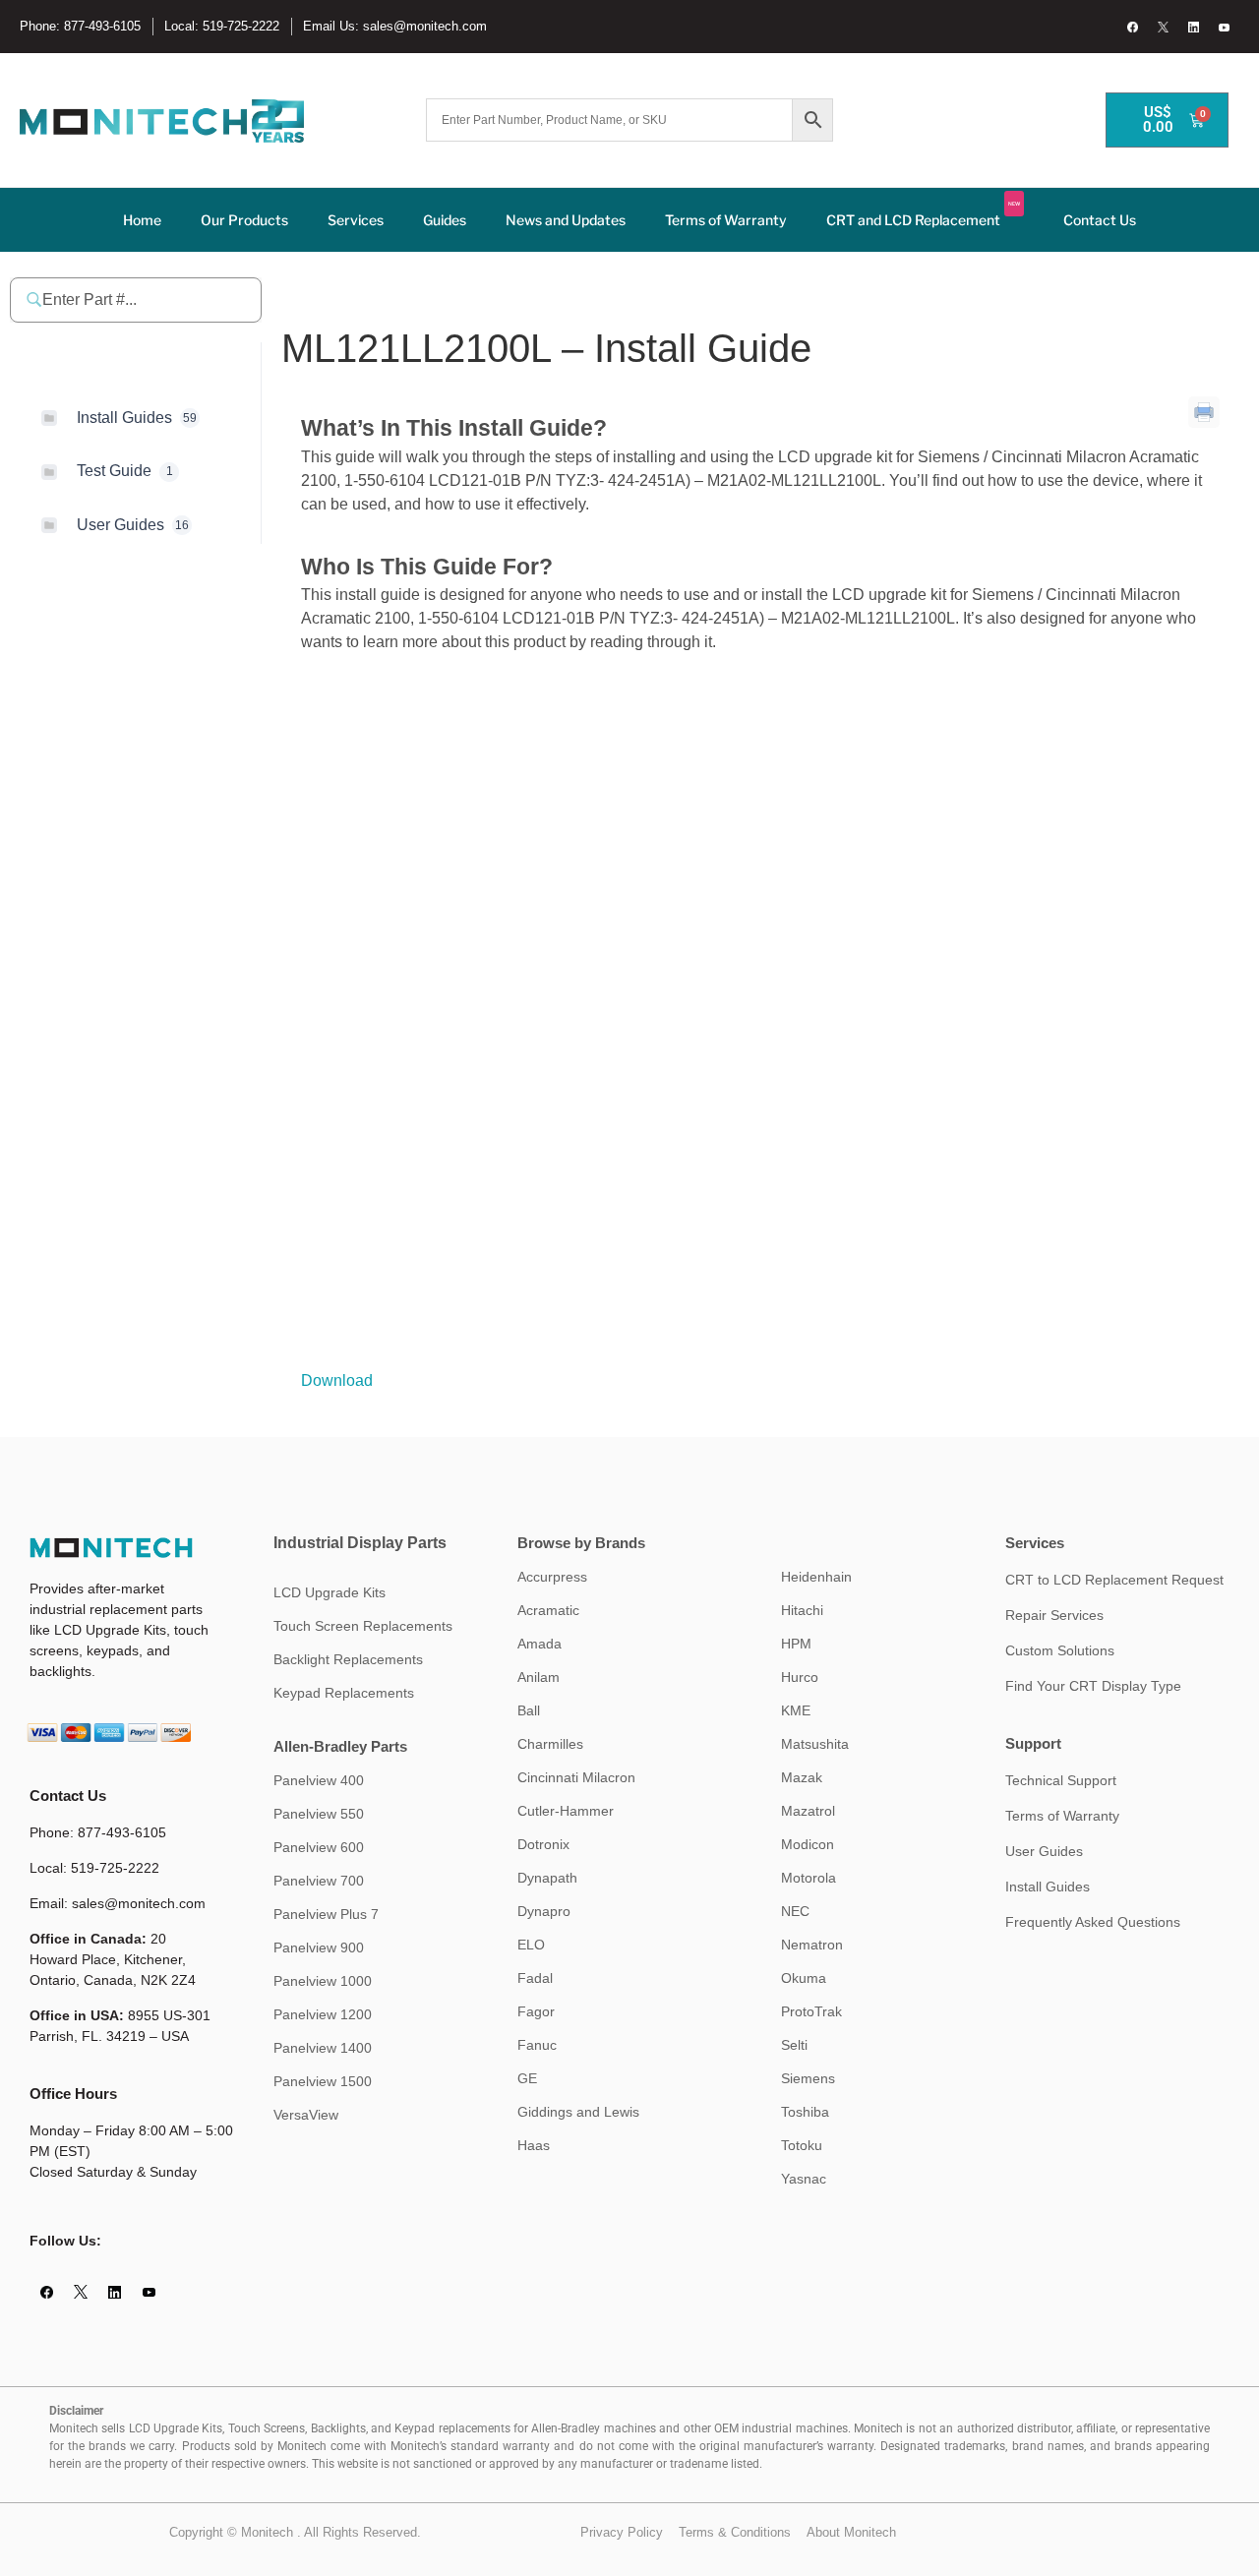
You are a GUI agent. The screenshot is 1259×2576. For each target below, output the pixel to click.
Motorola (809, 1878)
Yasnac (804, 2179)
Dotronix (543, 1844)
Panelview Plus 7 (326, 1914)
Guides (445, 220)
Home (142, 220)
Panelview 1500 (323, 2081)
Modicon (808, 1844)
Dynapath (547, 1878)
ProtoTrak (811, 2011)
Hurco (800, 1677)
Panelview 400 (319, 1780)
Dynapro (544, 1911)
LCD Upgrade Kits (330, 1592)
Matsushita (815, 1744)
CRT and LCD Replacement (923, 214)
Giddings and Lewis (578, 2112)
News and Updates (566, 220)
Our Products (244, 220)
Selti (794, 2045)
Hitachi (802, 1610)
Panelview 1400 (323, 2048)
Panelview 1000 (323, 1981)
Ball (529, 1710)
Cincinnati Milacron (576, 1777)
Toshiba (805, 2112)
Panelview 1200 (323, 2014)
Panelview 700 (319, 1881)
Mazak (802, 1777)
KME (796, 1710)
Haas (534, 2145)
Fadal (535, 1978)
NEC (795, 1911)
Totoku (802, 2145)
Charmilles (550, 1744)
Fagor (536, 2011)
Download (337, 1380)
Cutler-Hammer (566, 1811)
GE (527, 2078)
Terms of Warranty (726, 220)
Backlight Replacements (348, 1659)
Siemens (808, 2078)
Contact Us (1100, 220)
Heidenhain (816, 1577)
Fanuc (537, 2045)
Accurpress (552, 1577)
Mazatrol (808, 1811)
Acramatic (548, 1610)
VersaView (306, 2115)
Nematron (812, 1945)
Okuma (804, 1978)
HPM (796, 1644)
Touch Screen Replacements (363, 1626)
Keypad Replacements (344, 1693)
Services (356, 220)
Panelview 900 (319, 1947)
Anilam (539, 1677)
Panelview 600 (319, 1847)
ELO (531, 1945)
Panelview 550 (319, 1814)
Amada (540, 1644)
